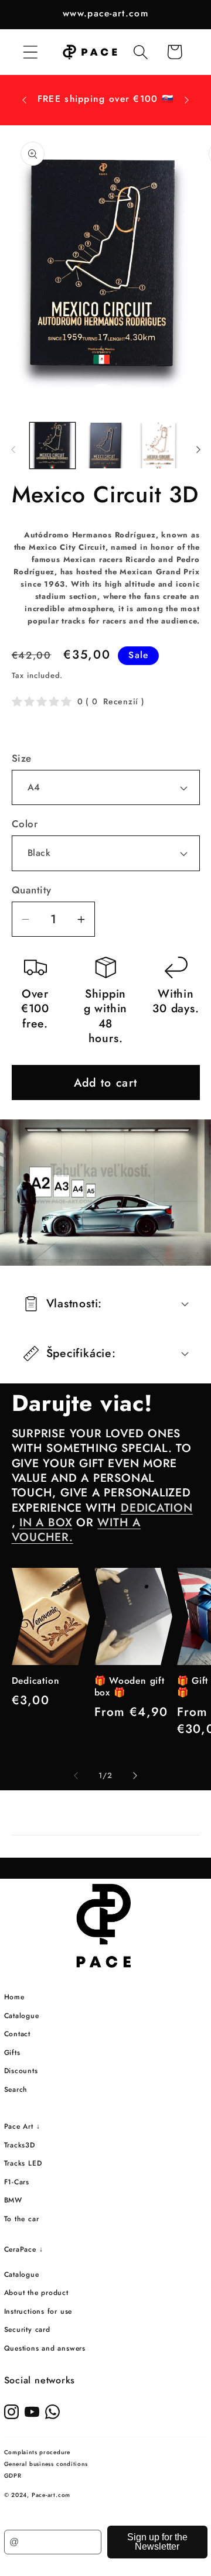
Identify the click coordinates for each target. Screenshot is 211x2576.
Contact (17, 2034)
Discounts (21, 2071)
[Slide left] (13, 450)
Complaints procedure (38, 2452)
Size (22, 758)
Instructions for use (38, 2311)
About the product (36, 2293)
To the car (22, 2219)
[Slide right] (198, 450)
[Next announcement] (187, 100)
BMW (13, 2200)
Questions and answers (45, 2348)
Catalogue (22, 2016)
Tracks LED (23, 2163)
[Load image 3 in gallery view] (159, 446)
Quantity (32, 890)
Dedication (36, 1681)
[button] (30, 52)
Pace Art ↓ (22, 2126)
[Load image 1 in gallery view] (53, 446)
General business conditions (46, 2464)
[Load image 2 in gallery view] (105, 446)
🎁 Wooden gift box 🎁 (130, 1687)
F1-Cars (17, 2182)
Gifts (12, 2053)
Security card (27, 2330)
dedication (157, 1508)
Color (25, 824)
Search (16, 2089)
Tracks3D (20, 2145)
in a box (46, 1522)
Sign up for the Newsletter (157, 2542)
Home (14, 1997)
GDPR (13, 2476)
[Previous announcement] (25, 100)
